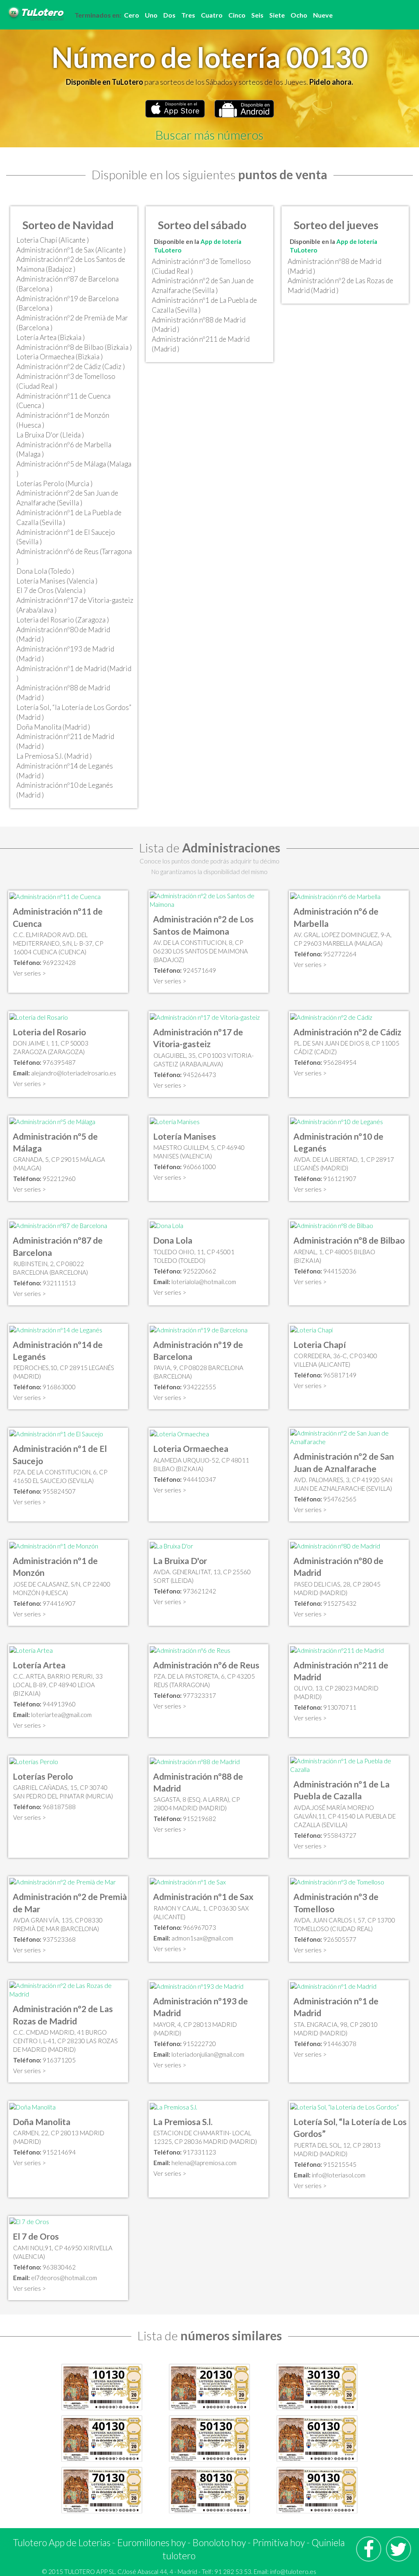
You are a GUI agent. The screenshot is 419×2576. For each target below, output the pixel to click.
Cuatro (212, 15)
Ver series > (29, 973)
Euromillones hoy (151, 2542)
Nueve (323, 15)
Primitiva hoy (279, 2542)
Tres (188, 15)
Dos (169, 15)
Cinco (237, 15)
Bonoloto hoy (219, 2542)
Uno (151, 15)
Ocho (299, 15)
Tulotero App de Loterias (62, 2542)
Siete (277, 15)
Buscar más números (209, 135)
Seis (257, 15)
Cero (132, 15)
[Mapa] (55, 896)
